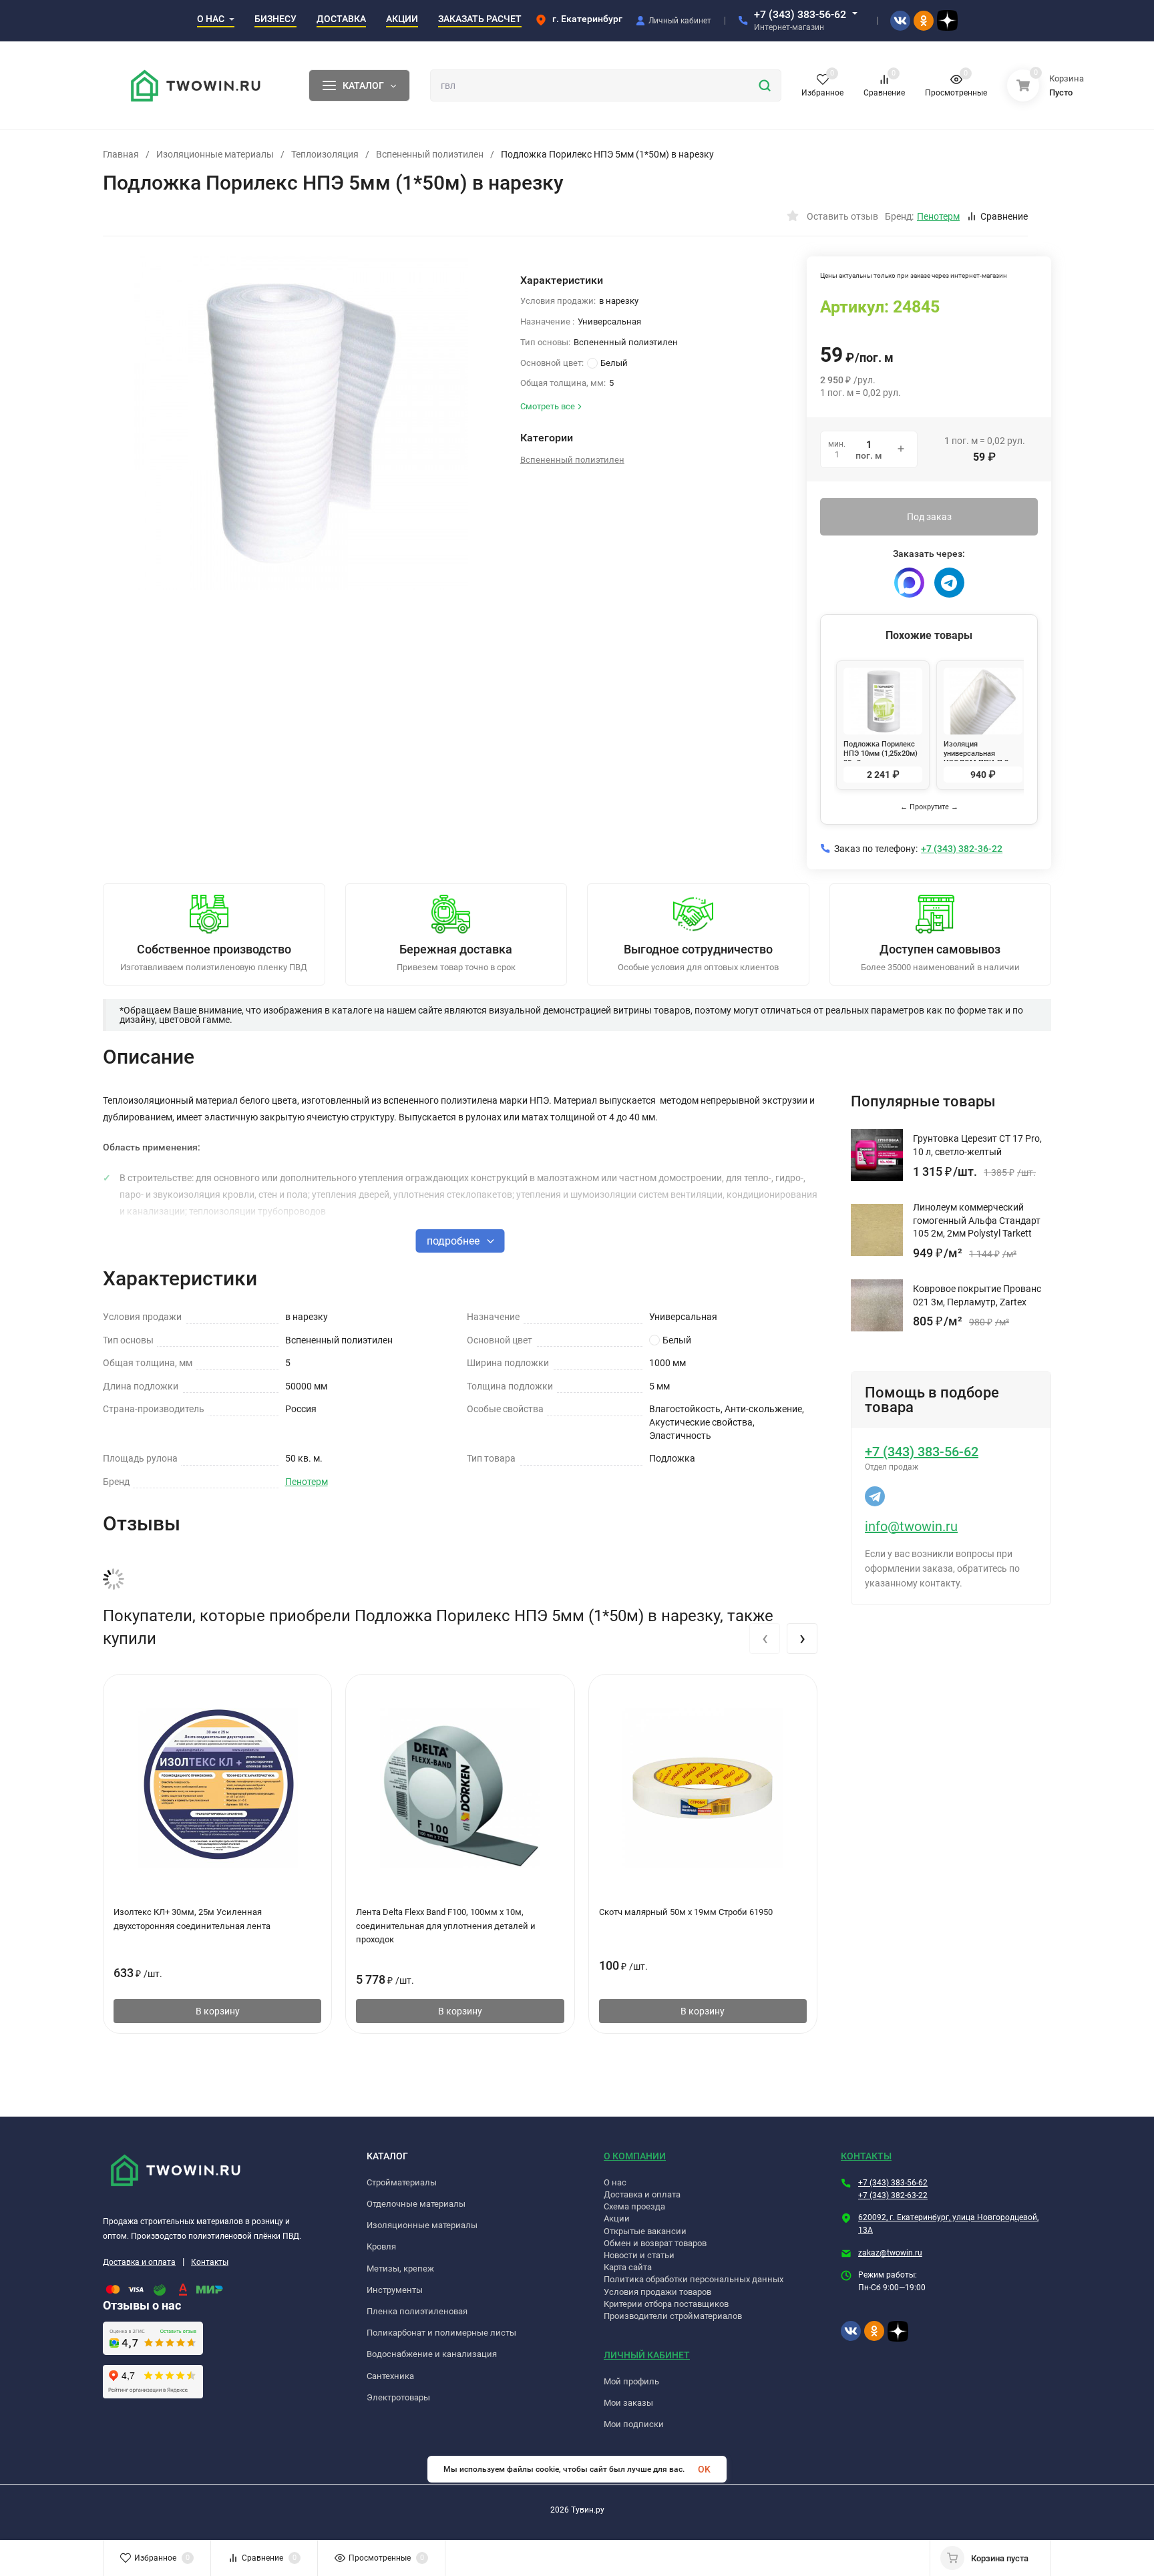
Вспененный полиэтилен (430, 154)
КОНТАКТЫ (866, 2156)
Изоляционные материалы (215, 154)
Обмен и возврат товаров (655, 2243)
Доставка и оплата (139, 2262)
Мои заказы (628, 2403)
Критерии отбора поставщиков (666, 2304)
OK (704, 2469)
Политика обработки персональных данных (694, 2279)
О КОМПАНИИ (635, 2156)
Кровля (381, 2246)
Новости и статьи (639, 2255)
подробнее (454, 1241)
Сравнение (1004, 216)
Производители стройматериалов (673, 2316)
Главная (121, 154)
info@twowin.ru (911, 1526)
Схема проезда (634, 2206)
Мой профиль (631, 2381)
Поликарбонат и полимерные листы (441, 2333)
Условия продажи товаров (657, 2292)
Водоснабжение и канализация (432, 2354)
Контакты (210, 2262)
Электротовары (398, 2397)
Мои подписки (634, 2424)
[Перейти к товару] (302, 423)
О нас (615, 2182)
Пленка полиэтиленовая (417, 2311)
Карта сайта (628, 2267)
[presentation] (765, 1639)
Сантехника (390, 2376)
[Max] (909, 583)
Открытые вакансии (645, 2231)
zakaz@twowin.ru (890, 2253)
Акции (617, 2218)
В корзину (218, 2011)
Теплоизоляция (325, 154)
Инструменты (395, 2290)
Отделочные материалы (416, 2204)
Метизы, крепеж (400, 2269)
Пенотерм (307, 1482)
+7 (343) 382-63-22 (893, 2195)
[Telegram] (949, 583)
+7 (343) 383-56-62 (800, 14)
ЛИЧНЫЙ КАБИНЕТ (647, 2355)
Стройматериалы (402, 2182)
